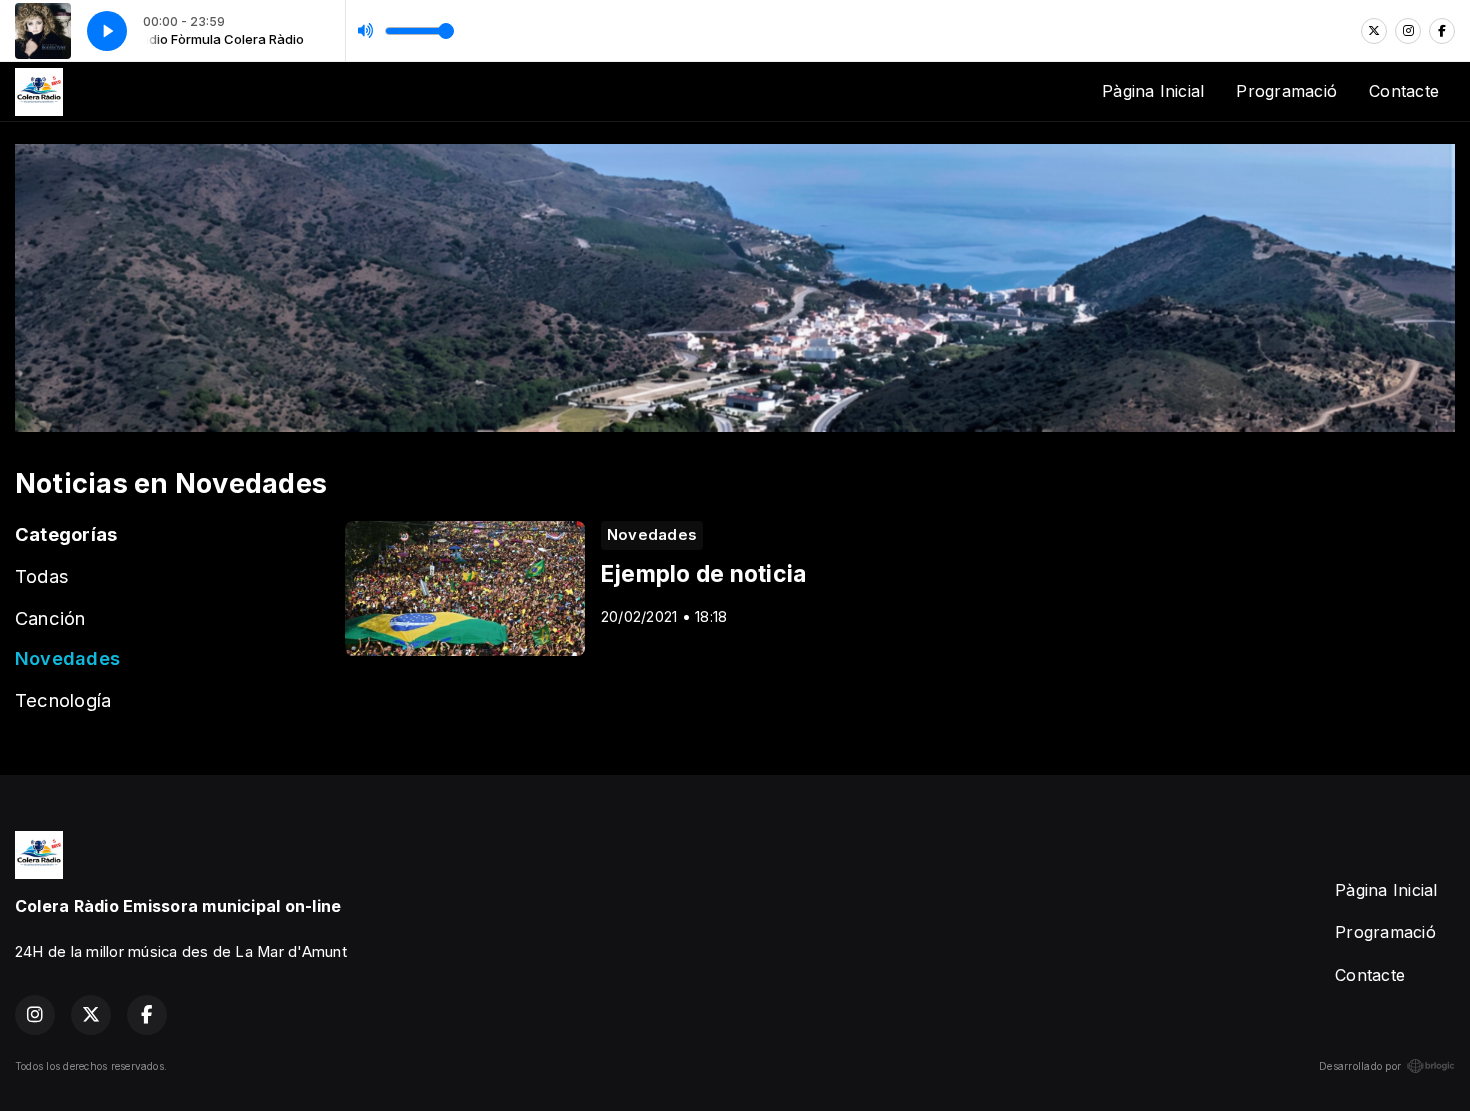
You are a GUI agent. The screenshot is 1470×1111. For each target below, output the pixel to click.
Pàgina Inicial (1153, 91)
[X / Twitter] (1374, 31)
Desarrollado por (1360, 1066)
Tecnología (63, 700)
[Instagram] (1408, 31)
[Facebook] (1442, 31)
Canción (50, 618)
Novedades (67, 658)
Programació (1286, 91)
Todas (42, 576)
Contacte (1404, 91)
